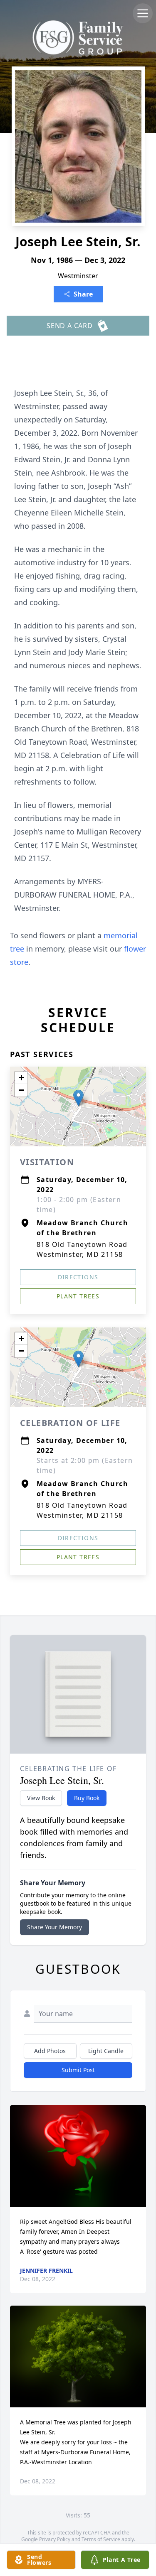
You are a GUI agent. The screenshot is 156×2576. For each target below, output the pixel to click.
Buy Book (87, 1798)
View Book (41, 1798)
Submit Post (78, 2070)
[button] (78, 1098)
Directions (78, 1277)
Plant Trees (78, 1296)
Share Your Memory (54, 1927)
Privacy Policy (55, 2539)
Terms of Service (101, 2539)
